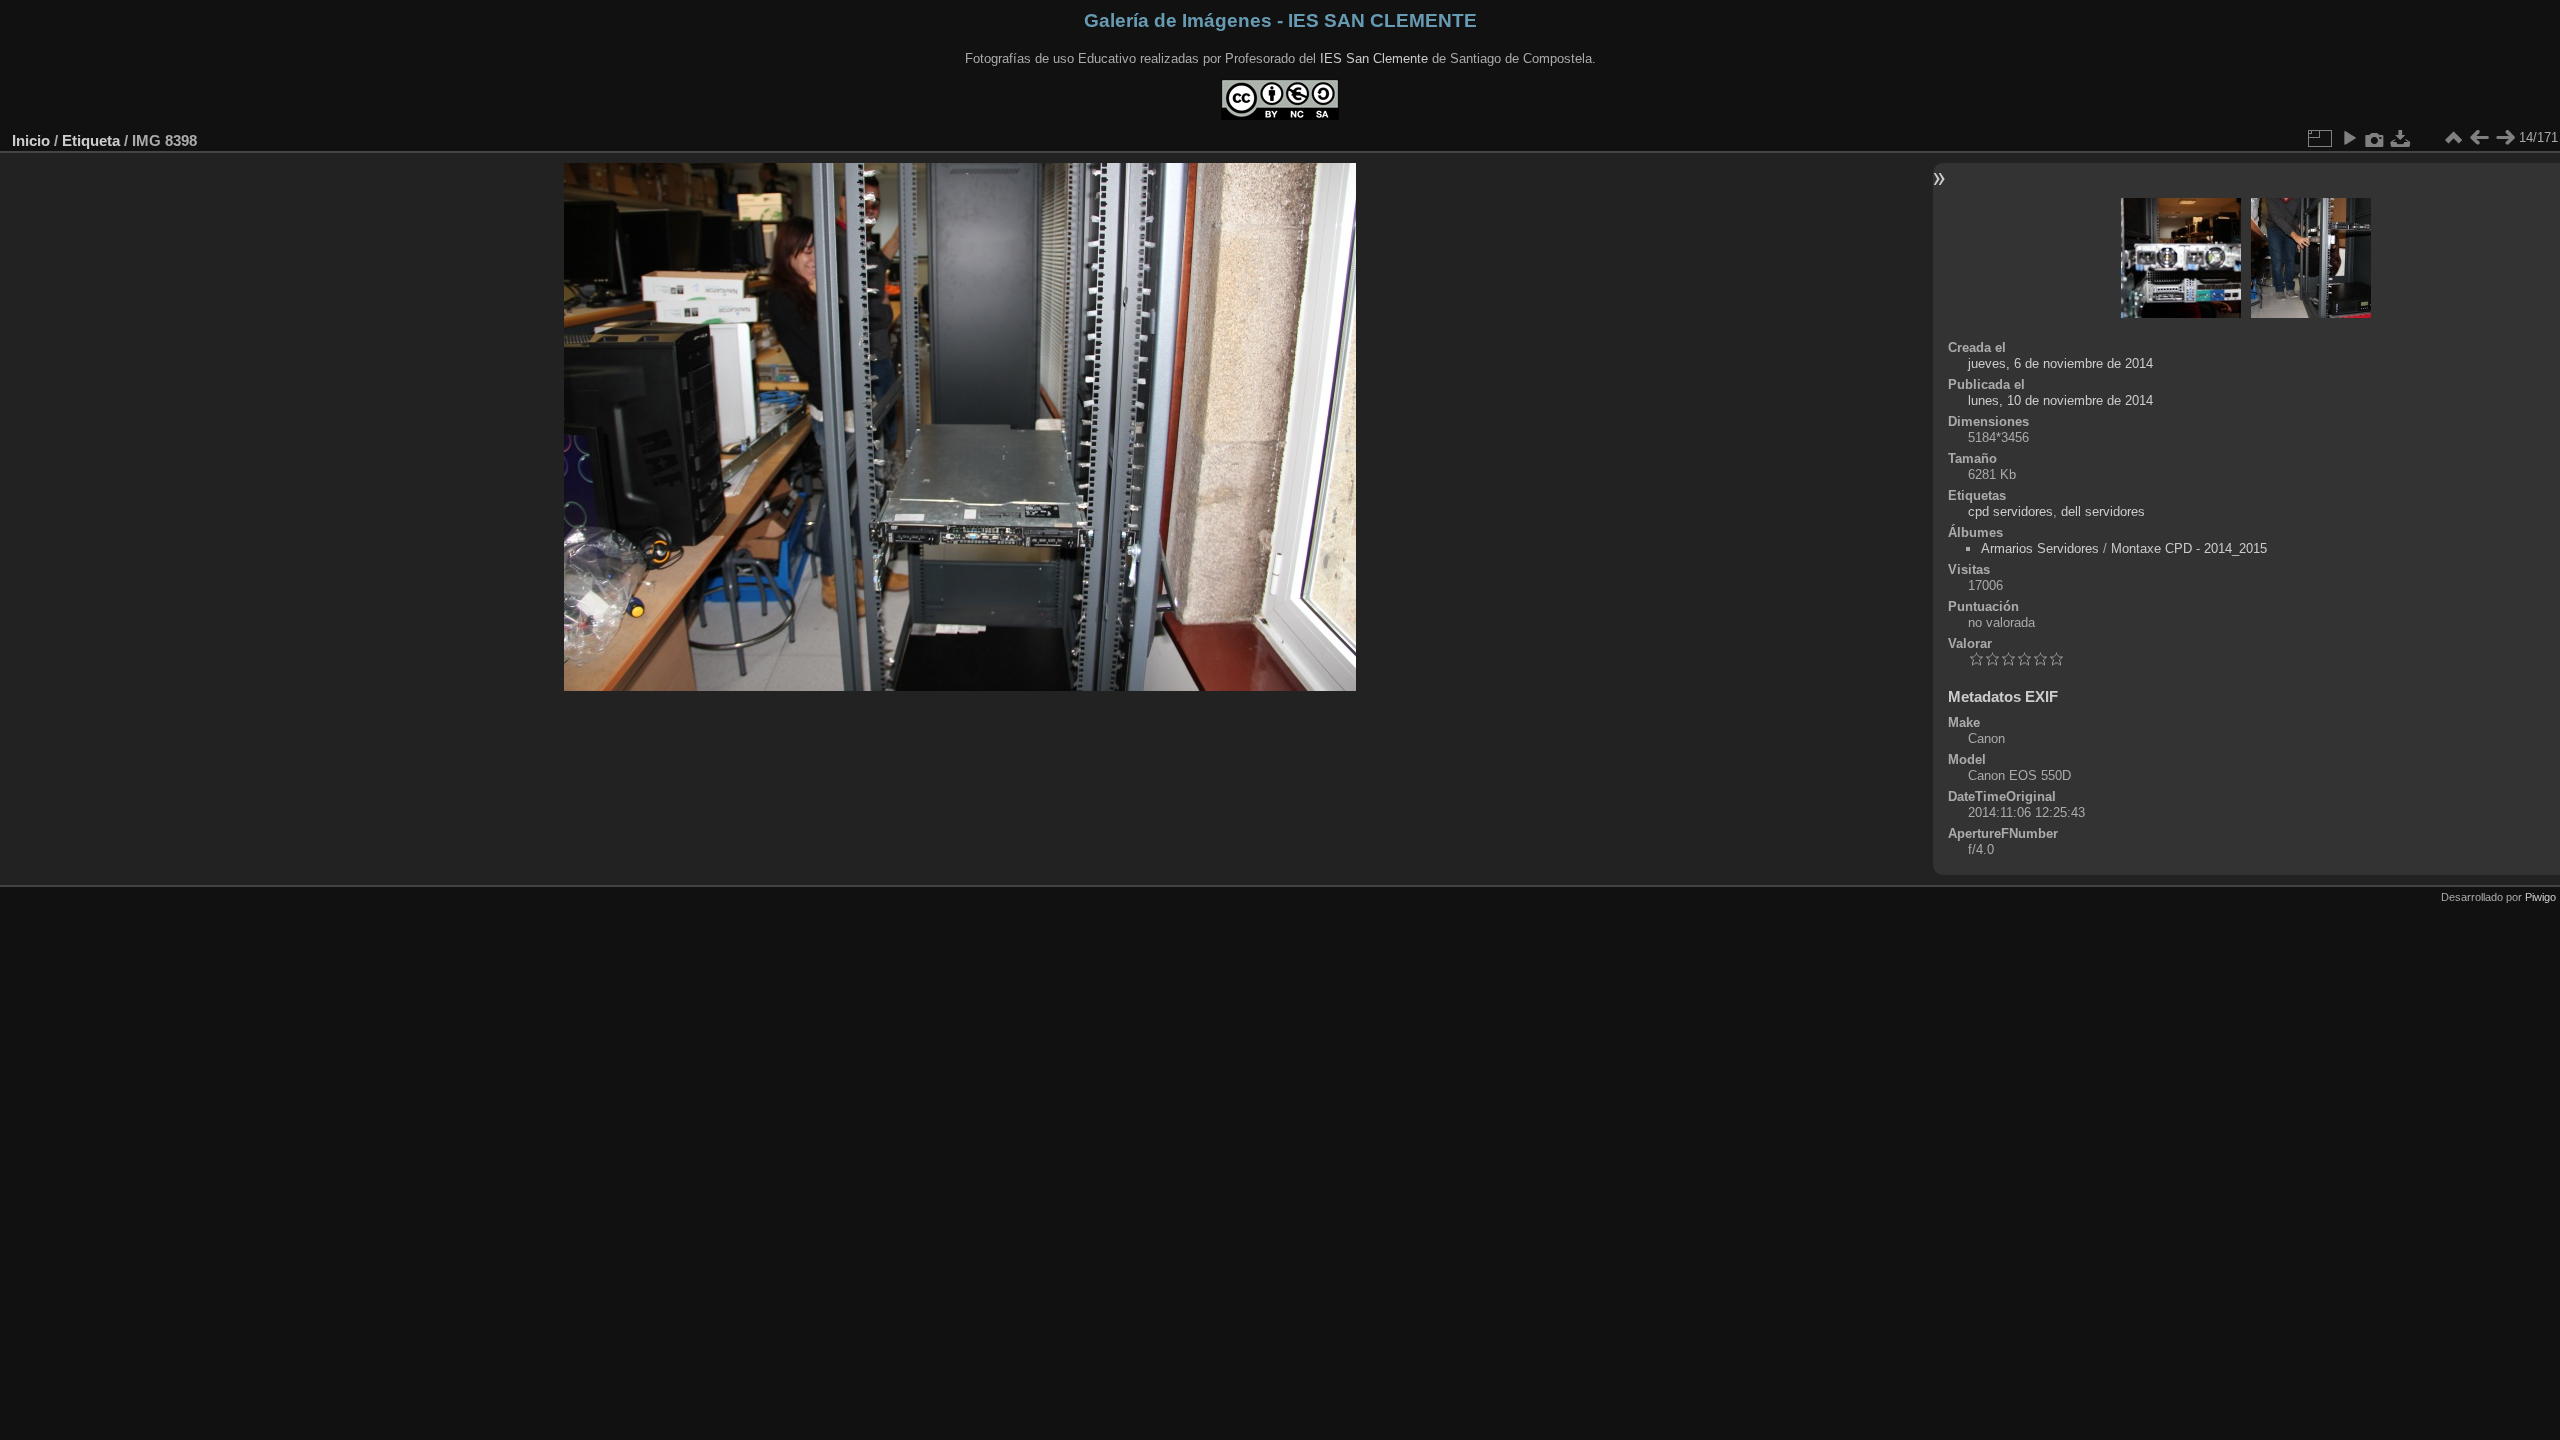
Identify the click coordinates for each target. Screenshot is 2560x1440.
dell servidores (2103, 511)
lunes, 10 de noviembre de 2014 (2060, 400)
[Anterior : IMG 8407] (2479, 138)
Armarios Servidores (2040, 548)
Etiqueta (91, 140)
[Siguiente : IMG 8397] (2505, 138)
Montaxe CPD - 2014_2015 (2189, 548)
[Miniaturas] (2453, 138)
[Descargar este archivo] (2401, 138)
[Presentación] (2349, 138)
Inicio (31, 140)
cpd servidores (2010, 511)
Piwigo (2540, 897)
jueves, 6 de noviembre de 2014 (2060, 363)
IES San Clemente (1374, 58)
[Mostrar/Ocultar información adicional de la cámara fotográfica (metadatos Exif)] (2375, 138)
